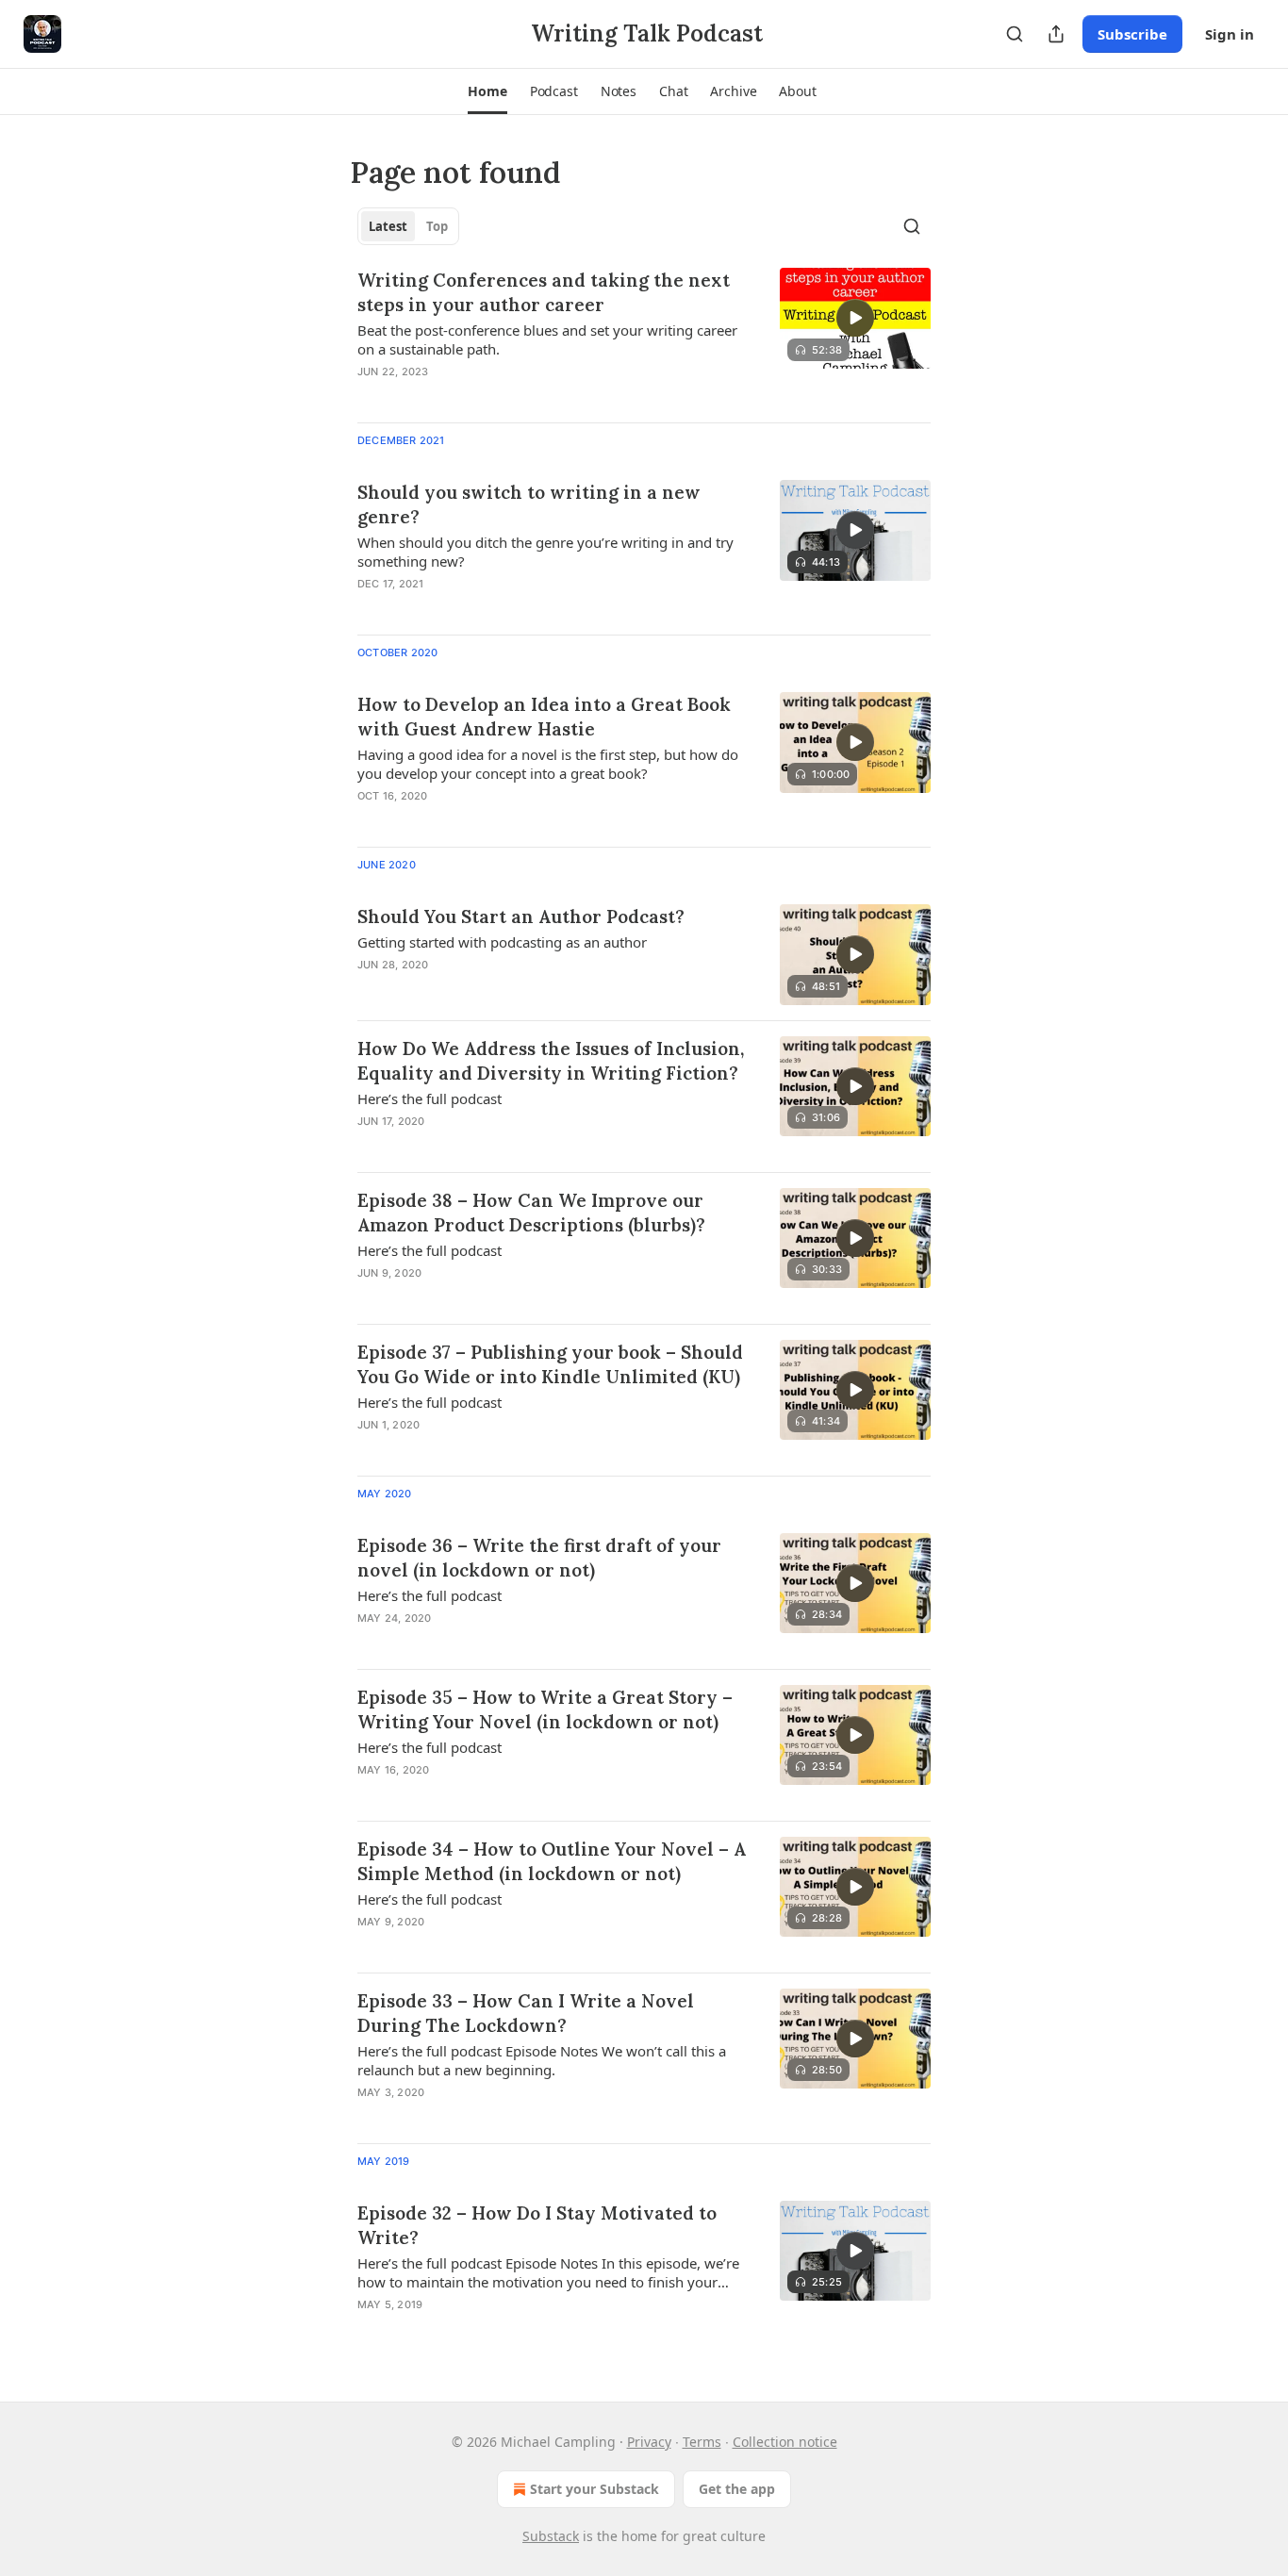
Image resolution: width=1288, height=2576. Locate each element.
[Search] (1015, 34)
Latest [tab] (388, 226)
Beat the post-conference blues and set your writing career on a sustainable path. (547, 339)
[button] (487, 91)
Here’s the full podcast (429, 1098)
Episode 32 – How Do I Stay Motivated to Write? (537, 2225)
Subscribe (1132, 34)
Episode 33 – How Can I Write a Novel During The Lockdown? (526, 2013)
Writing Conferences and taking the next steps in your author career (544, 292)
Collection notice (785, 2442)
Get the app (737, 2489)
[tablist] (408, 226)
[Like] (370, 396)
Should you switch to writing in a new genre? (529, 504)
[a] (855, 318)
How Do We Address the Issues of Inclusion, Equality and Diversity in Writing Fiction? (551, 1061)
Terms (702, 2442)
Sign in (1230, 34)
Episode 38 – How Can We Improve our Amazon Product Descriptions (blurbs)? (531, 1213)
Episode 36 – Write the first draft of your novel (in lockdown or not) (539, 1558)
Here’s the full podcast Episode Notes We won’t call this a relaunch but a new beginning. (542, 2060)
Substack (551, 2536)
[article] (644, 338)
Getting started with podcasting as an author (502, 942)
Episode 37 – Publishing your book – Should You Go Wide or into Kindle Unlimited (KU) (550, 1364)
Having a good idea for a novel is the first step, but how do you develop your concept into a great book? (548, 764)
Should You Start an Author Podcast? (521, 916)
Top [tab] (437, 226)
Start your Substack (594, 2489)
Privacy (649, 2442)
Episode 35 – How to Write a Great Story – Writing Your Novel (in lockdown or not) (545, 1709)
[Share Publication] (1056, 34)
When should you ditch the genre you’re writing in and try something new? (545, 552)
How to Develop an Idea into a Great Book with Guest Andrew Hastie (544, 717)
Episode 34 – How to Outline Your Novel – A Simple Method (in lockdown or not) (552, 1861)
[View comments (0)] (495, 396)
